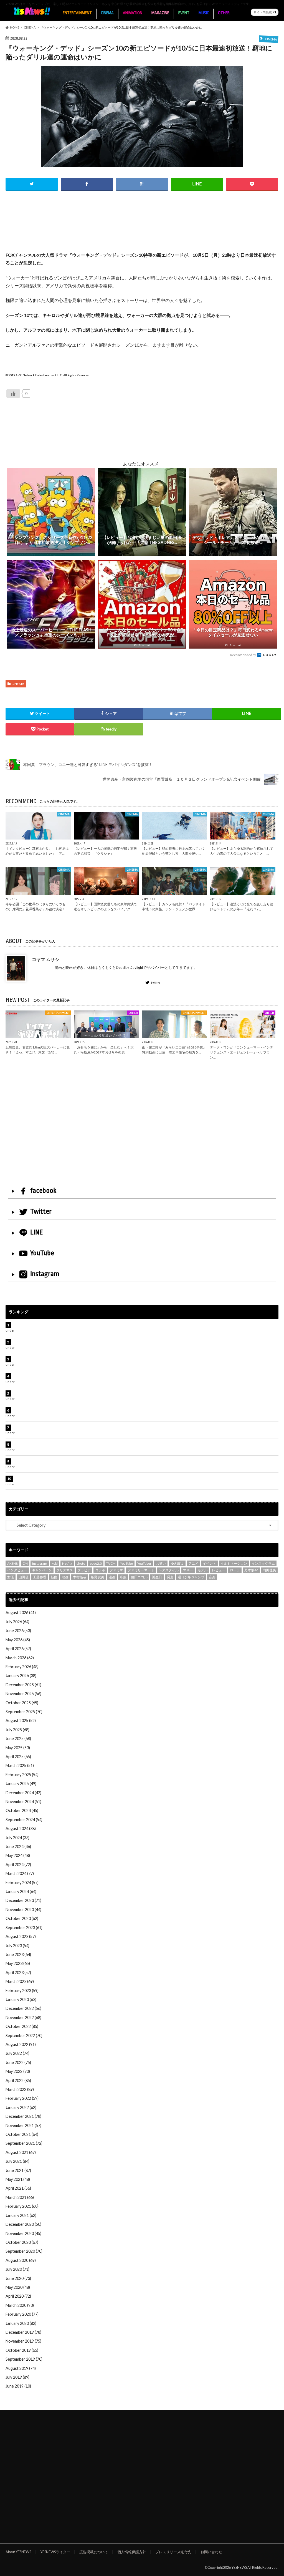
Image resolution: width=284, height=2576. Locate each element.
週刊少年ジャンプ (191, 1577)
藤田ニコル (139, 1577)
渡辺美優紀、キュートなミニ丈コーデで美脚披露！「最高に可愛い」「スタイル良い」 (90, 1444)
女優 (11, 1577)
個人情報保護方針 (132, 2552)
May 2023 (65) (18, 1963)
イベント (209, 1563)
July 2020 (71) (17, 2269)
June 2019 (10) (18, 2386)
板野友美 (98, 1577)
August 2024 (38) (21, 1828)
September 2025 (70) (24, 1712)
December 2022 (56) (23, 2008)
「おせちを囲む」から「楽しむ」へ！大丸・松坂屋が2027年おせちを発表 (104, 1050)
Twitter (155, 983)
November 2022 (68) (23, 2017)
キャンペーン (42, 1570)
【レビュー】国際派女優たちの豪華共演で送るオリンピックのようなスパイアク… (105, 906)
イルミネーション (234, 1563)
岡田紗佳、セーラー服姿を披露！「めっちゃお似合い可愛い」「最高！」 (78, 1325)
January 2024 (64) (21, 1891)
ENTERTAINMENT (77, 13)
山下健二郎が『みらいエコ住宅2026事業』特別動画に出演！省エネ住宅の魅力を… (174, 1050)
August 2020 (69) (21, 2260)
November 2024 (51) (23, 1802)
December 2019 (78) (23, 2332)
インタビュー (17, 1570)
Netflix (67, 1563)
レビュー (219, 1570)
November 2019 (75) (23, 2341)
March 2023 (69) (20, 1981)
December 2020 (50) (23, 2224)
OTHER (224, 13)
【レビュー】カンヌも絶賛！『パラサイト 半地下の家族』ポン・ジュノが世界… (174, 906)
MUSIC (204, 13)
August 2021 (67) (21, 2152)
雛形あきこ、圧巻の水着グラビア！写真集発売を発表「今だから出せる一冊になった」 (90, 1342)
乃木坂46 (251, 1570)
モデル (202, 1570)
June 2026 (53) (18, 1631)
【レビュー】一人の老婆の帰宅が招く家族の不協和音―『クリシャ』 (105, 851)
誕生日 (157, 1577)
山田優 (24, 1577)
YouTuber (144, 1563)
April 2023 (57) (18, 1973)
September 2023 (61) (24, 1928)
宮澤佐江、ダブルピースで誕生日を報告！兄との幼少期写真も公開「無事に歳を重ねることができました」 (107, 1461)
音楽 (212, 1577)
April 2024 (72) (18, 1865)
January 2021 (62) (21, 2215)
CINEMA (107, 13)
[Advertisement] (142, 228)
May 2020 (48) (18, 2287)
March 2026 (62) (20, 1658)
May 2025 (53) (18, 1748)
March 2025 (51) (20, 1765)
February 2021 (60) (22, 2206)
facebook (43, 1191)
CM (25, 1563)
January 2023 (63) (21, 1999)
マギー (188, 1570)
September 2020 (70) (24, 2251)
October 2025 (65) (22, 1703)
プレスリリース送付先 (173, 2552)
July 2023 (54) (17, 1946)
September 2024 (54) (24, 1820)
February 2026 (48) (22, 1667)
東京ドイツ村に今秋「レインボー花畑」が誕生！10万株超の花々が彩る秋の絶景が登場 (90, 1376)
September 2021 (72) (24, 2143)
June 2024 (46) (18, 1847)
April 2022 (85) (18, 2080)
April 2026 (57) (18, 1649)
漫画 (112, 1577)
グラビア (84, 1570)
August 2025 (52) (21, 1721)
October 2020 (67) (22, 2242)
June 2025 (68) (18, 1739)
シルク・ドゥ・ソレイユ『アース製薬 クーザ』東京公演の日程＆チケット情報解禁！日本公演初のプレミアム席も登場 (117, 1427)
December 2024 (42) (23, 1793)
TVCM (111, 1563)
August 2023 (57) (21, 1936)
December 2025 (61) (23, 1685)
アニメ (193, 1563)
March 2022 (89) (20, 2089)
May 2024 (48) (18, 1855)
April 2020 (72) (18, 2296)
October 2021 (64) (22, 2134)
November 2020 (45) (23, 2233)
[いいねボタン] (13, 394)
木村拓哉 (80, 1577)
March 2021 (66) (20, 2197)
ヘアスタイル (169, 1570)
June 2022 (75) (18, 2062)
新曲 (54, 1577)
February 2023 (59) (22, 1991)
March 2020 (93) (20, 2305)
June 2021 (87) (18, 2170)
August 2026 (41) (21, 1613)
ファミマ (116, 1570)
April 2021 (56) (18, 2188)
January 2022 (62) (21, 2107)
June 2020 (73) (18, 2278)
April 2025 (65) (18, 1757)
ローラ (235, 1570)
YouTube (42, 1253)
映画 (65, 1577)
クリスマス (65, 1570)
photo (81, 1563)
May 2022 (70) (18, 2071)
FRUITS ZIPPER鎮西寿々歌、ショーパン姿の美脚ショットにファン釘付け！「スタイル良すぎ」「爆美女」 (108, 1410)
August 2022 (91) (21, 2044)
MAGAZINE (160, 13)
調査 (170, 1577)
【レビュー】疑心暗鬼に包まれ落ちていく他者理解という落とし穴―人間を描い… (174, 851)
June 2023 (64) (18, 1954)
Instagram (45, 1274)
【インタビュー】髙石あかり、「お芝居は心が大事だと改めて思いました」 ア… (37, 851)
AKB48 (12, 1563)
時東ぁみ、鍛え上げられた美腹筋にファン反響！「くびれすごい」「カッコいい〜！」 (90, 1359)
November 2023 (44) (23, 1910)
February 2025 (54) (22, 1775)
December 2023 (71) (23, 1900)
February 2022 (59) (22, 2098)
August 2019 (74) (21, 2368)
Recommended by (243, 655)
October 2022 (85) (22, 2026)
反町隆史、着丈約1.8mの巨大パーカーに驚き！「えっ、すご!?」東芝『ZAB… (38, 1050)
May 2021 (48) (18, 2179)
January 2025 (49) (21, 1784)
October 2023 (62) (22, 1918)
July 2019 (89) (17, 2377)
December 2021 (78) (23, 2116)
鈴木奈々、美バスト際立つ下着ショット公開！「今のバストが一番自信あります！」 (88, 1479)
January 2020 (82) (21, 2323)
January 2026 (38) (21, 1676)
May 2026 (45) (18, 1640)
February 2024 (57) (22, 1883)
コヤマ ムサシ (46, 959)
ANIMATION (133, 13)
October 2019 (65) (22, 2350)
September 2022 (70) (24, 2036)
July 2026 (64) (17, 1622)
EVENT (184, 13)
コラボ (100, 1570)
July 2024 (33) (17, 1838)
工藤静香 (40, 1577)
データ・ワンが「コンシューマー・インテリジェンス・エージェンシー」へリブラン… (242, 1052)
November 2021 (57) (23, 2125)
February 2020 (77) (22, 2314)
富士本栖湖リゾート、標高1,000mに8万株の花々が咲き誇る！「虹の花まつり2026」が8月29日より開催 (105, 1393)
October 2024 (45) (22, 1810)
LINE (37, 1232)
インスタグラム (263, 1563)
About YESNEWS (18, 2552)
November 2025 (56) (23, 1694)
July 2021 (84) (17, 2161)
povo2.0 (96, 1563)
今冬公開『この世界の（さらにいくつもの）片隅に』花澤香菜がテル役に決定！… (37, 906)
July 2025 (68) (17, 1730)
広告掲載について (94, 2552)
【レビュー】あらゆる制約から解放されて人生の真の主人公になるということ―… (242, 851)
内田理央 (269, 1570)
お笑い (161, 1563)
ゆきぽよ (177, 1563)
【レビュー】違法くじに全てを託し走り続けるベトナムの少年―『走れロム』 (242, 906)
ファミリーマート (141, 1570)
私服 (123, 1577)
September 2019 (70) (24, 2359)
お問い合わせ (211, 2552)
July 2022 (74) (17, 2053)
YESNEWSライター (55, 2552)
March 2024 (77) (20, 1873)
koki (55, 1563)
